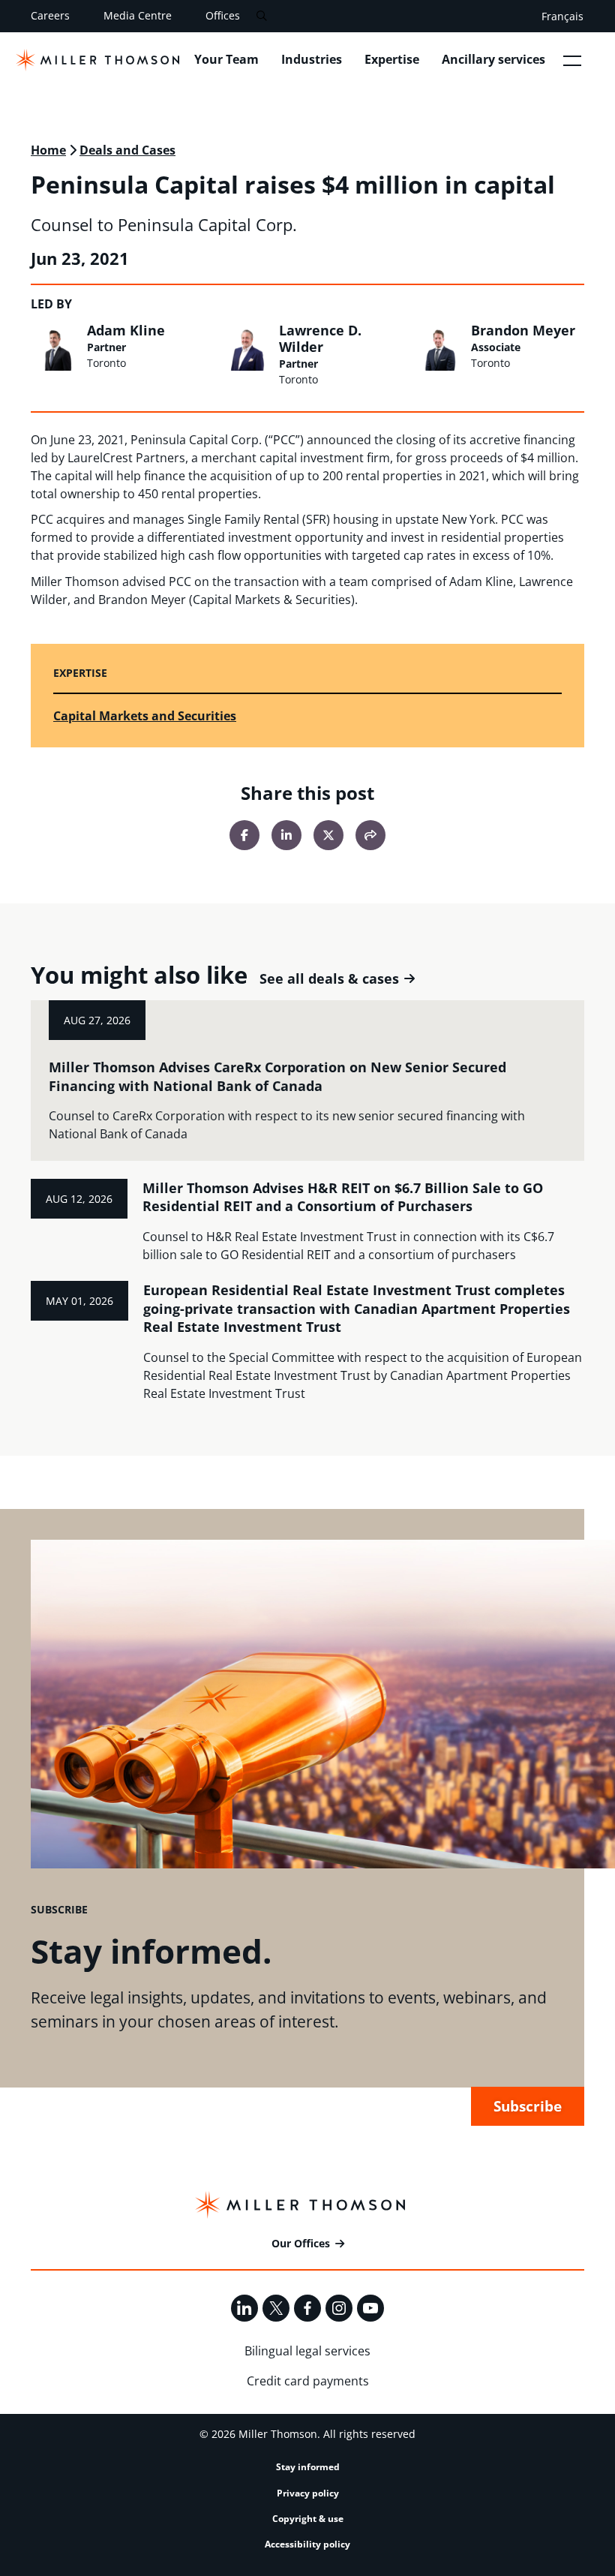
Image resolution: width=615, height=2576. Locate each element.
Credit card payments (308, 2381)
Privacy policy (308, 2493)
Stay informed (308, 2467)
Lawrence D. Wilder (320, 338)
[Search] (261, 16)
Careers (50, 15)
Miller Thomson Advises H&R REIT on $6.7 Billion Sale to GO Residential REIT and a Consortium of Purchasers (343, 1197)
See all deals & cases (329, 979)
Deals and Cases (127, 150)
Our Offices (301, 2243)
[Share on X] (328, 835)
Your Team (226, 59)
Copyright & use (308, 2519)
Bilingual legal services (307, 2351)
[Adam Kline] (55, 347)
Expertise (392, 59)
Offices (223, 15)
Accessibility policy (307, 2544)
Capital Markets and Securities (145, 716)
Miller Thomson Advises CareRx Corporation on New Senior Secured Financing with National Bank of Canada (277, 1076)
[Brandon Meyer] (439, 347)
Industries (312, 59)
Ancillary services (493, 59)
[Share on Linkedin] (286, 835)
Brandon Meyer (523, 330)
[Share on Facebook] (244, 835)
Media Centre (138, 15)
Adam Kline (126, 330)
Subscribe (528, 2106)
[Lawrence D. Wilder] (247, 347)
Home (48, 150)
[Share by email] (370, 835)
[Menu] (572, 60)
